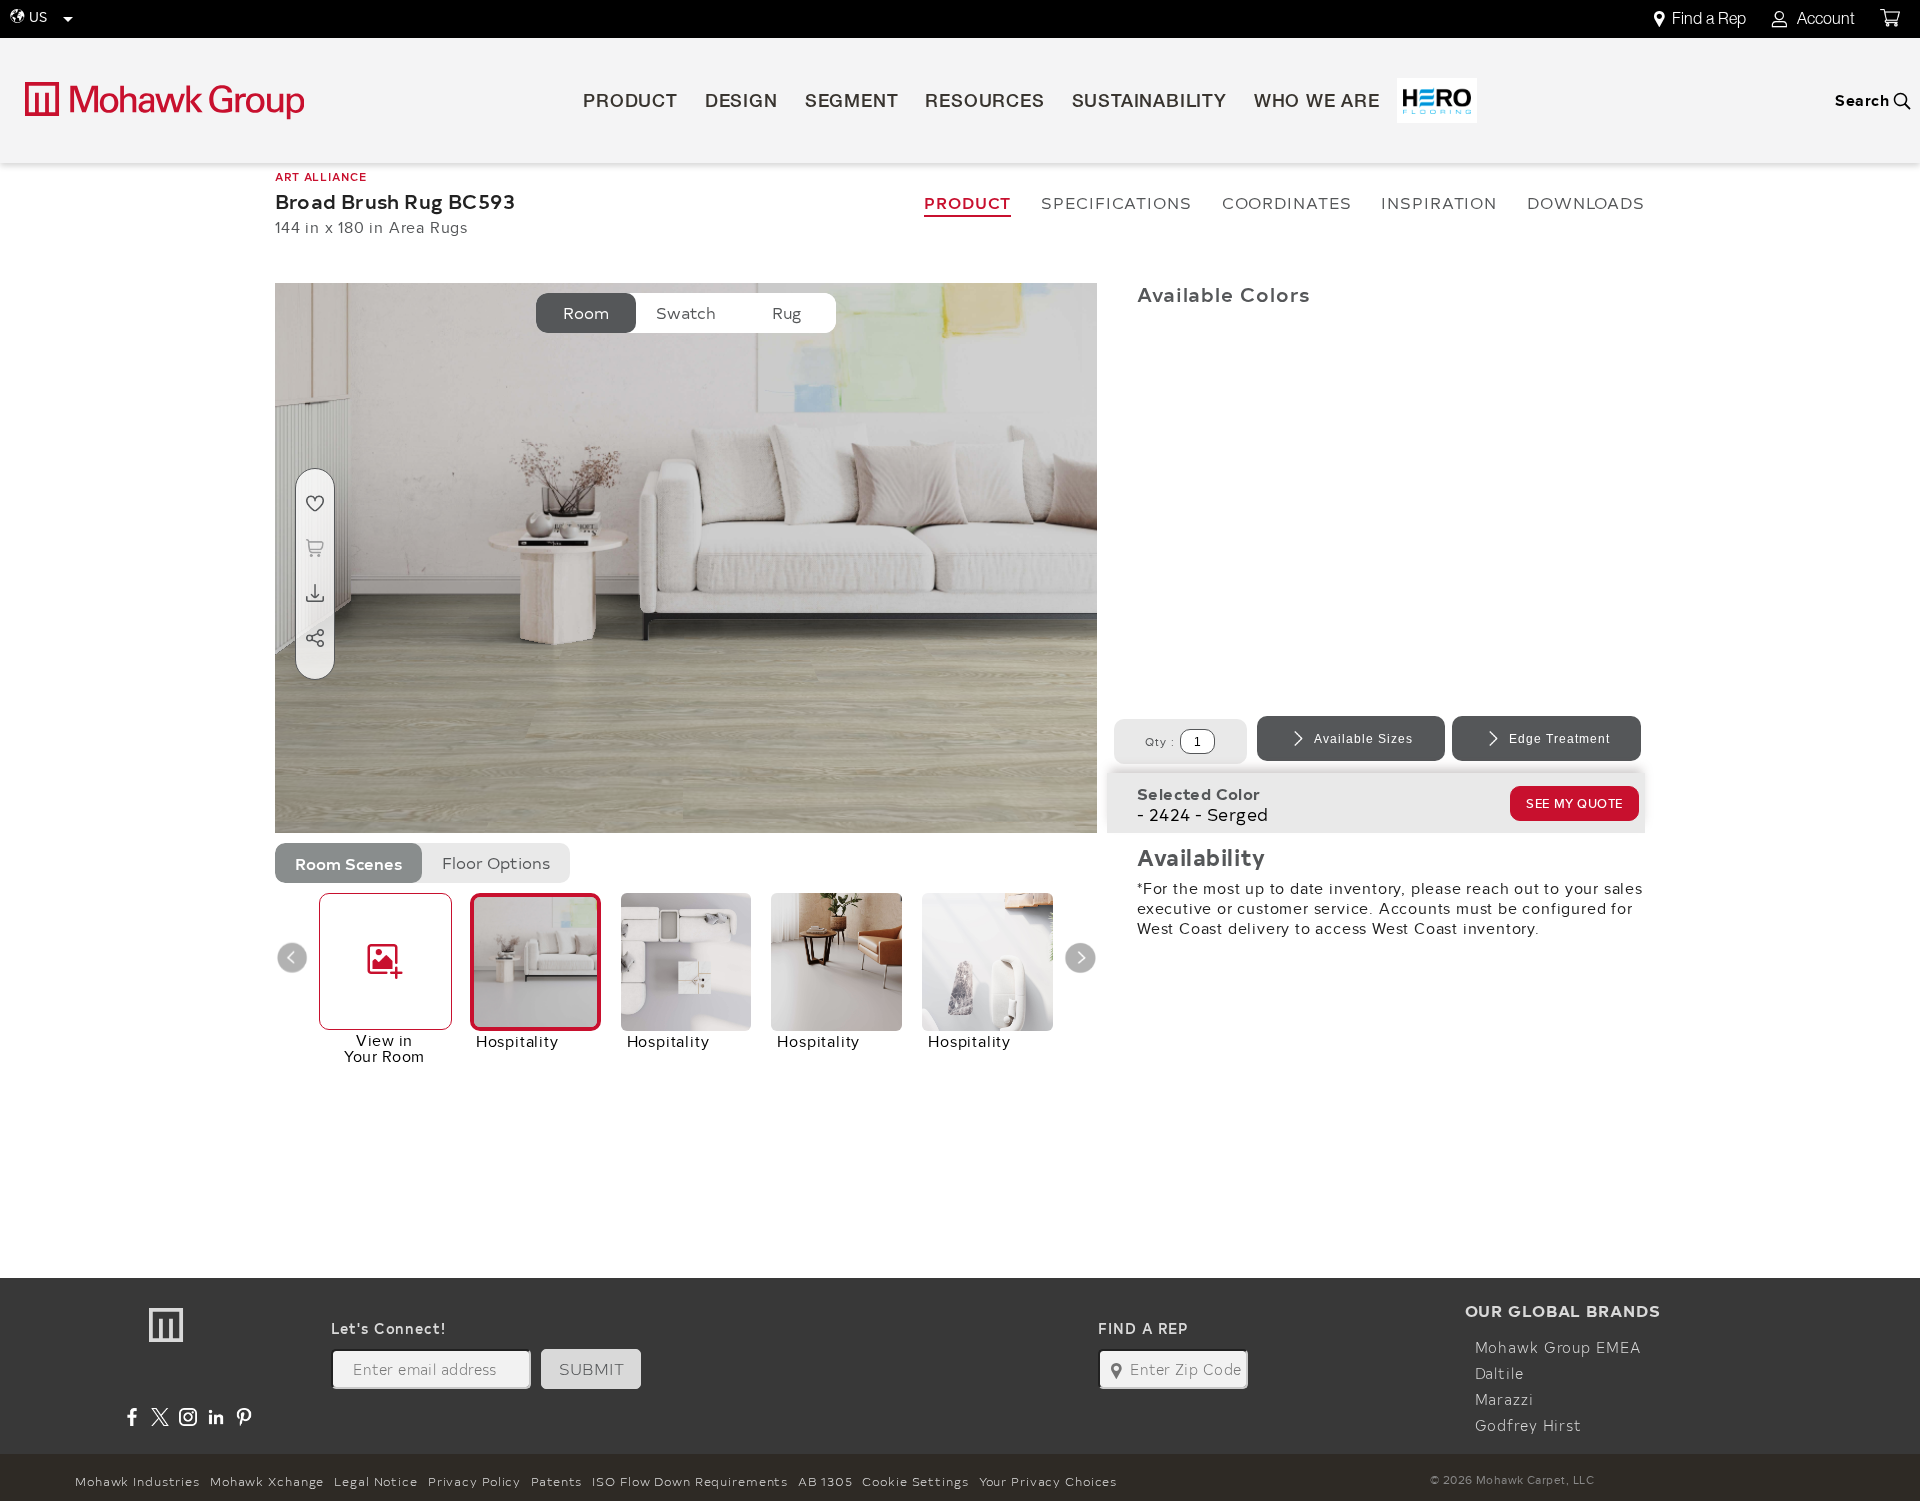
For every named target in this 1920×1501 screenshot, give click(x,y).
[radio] (586, 313)
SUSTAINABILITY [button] (1149, 103)
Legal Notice (376, 1481)
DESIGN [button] (741, 103)
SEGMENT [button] (852, 103)
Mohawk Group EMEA (1558, 1347)
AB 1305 (825, 1481)
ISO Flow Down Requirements (690, 1481)
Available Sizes (1363, 739)
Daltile (1499, 1373)
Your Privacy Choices (1048, 1481)
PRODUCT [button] (630, 103)
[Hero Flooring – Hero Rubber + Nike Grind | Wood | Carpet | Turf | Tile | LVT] (1437, 100)
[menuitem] (1711, 19)
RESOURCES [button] (984, 103)
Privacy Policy (474, 1481)
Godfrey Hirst (1528, 1425)
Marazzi (1504, 1399)
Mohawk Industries (137, 1481)
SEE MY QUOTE (1574, 803)
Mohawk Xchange (267, 1481)
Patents (556, 1481)
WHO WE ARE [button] (1317, 103)
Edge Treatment (1559, 739)
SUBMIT (592, 1368)
